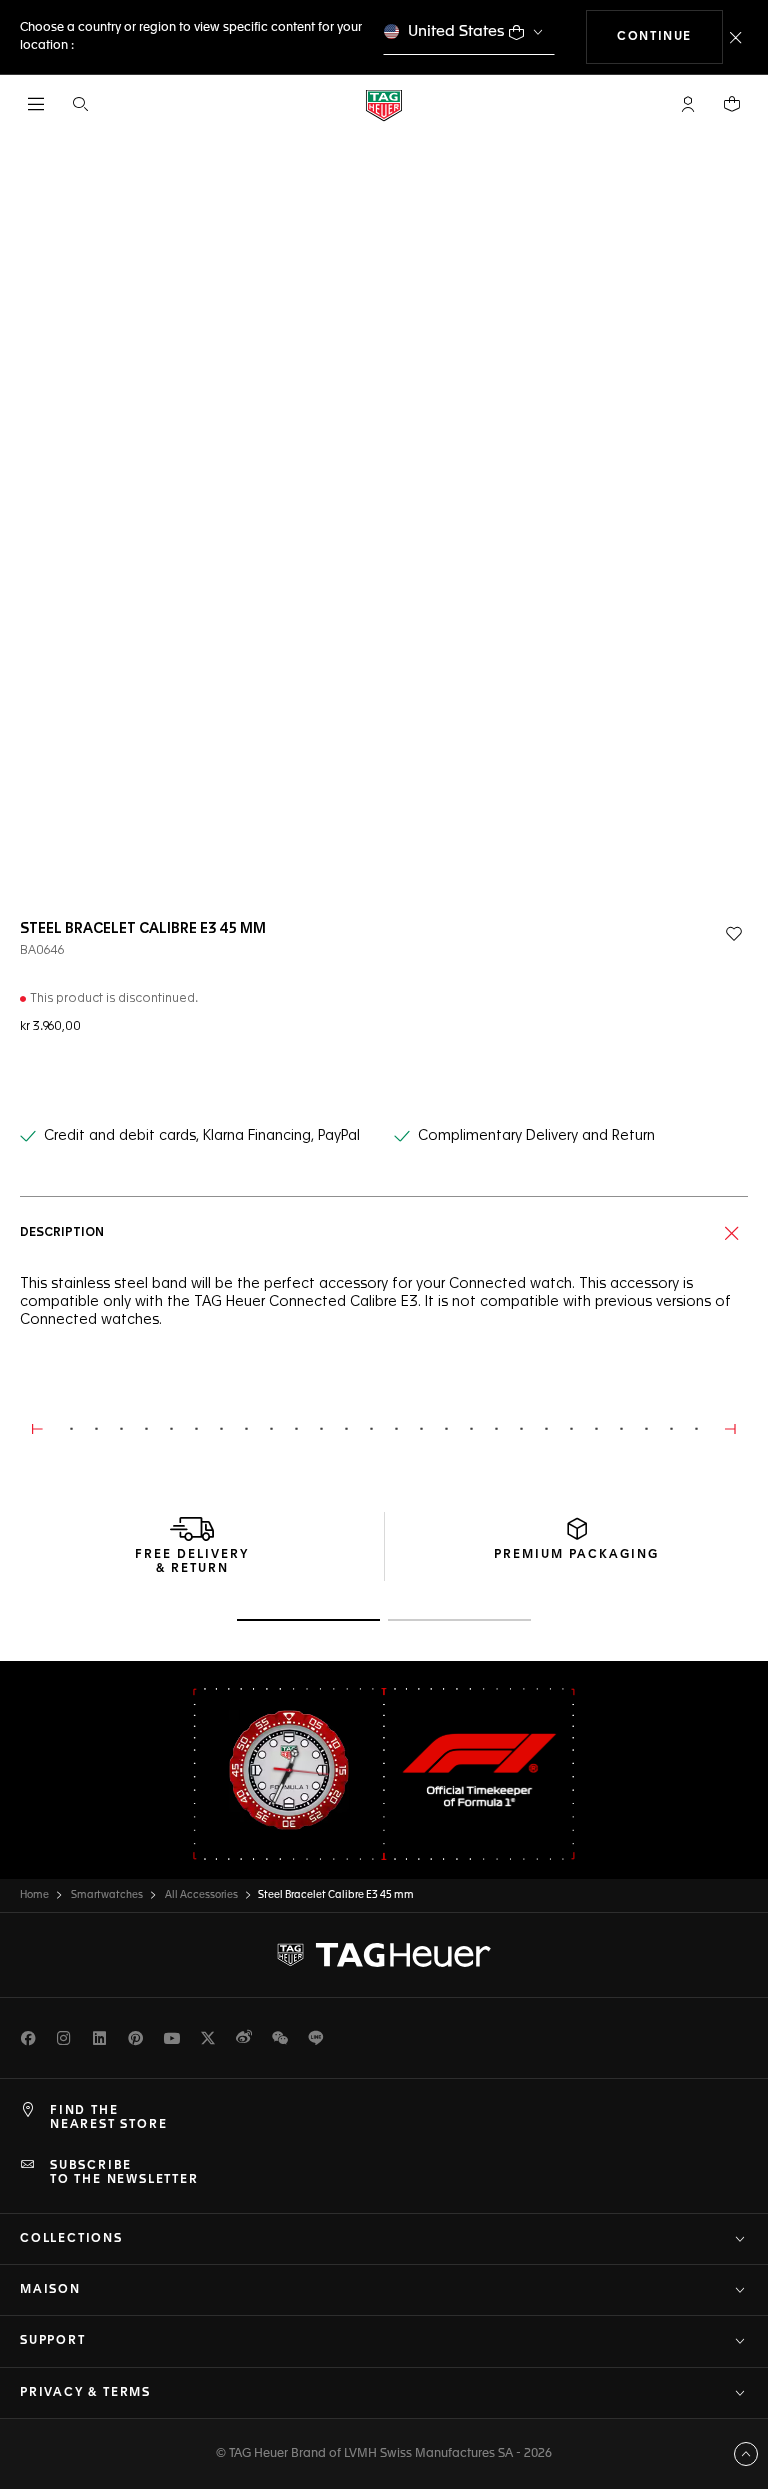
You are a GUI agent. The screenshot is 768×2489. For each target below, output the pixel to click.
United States (456, 31)
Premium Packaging (576, 1555)
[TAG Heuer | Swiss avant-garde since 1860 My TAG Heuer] (384, 1955)
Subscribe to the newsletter (124, 2173)
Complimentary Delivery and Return (536, 1136)
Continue (670, 36)
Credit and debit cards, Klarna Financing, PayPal (202, 1136)
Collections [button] (71, 2239)
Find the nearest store (108, 2118)
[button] (688, 104)
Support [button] (53, 2341)
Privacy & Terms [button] (85, 2393)
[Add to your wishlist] (734, 934)
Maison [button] (50, 2290)
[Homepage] (384, 104)
